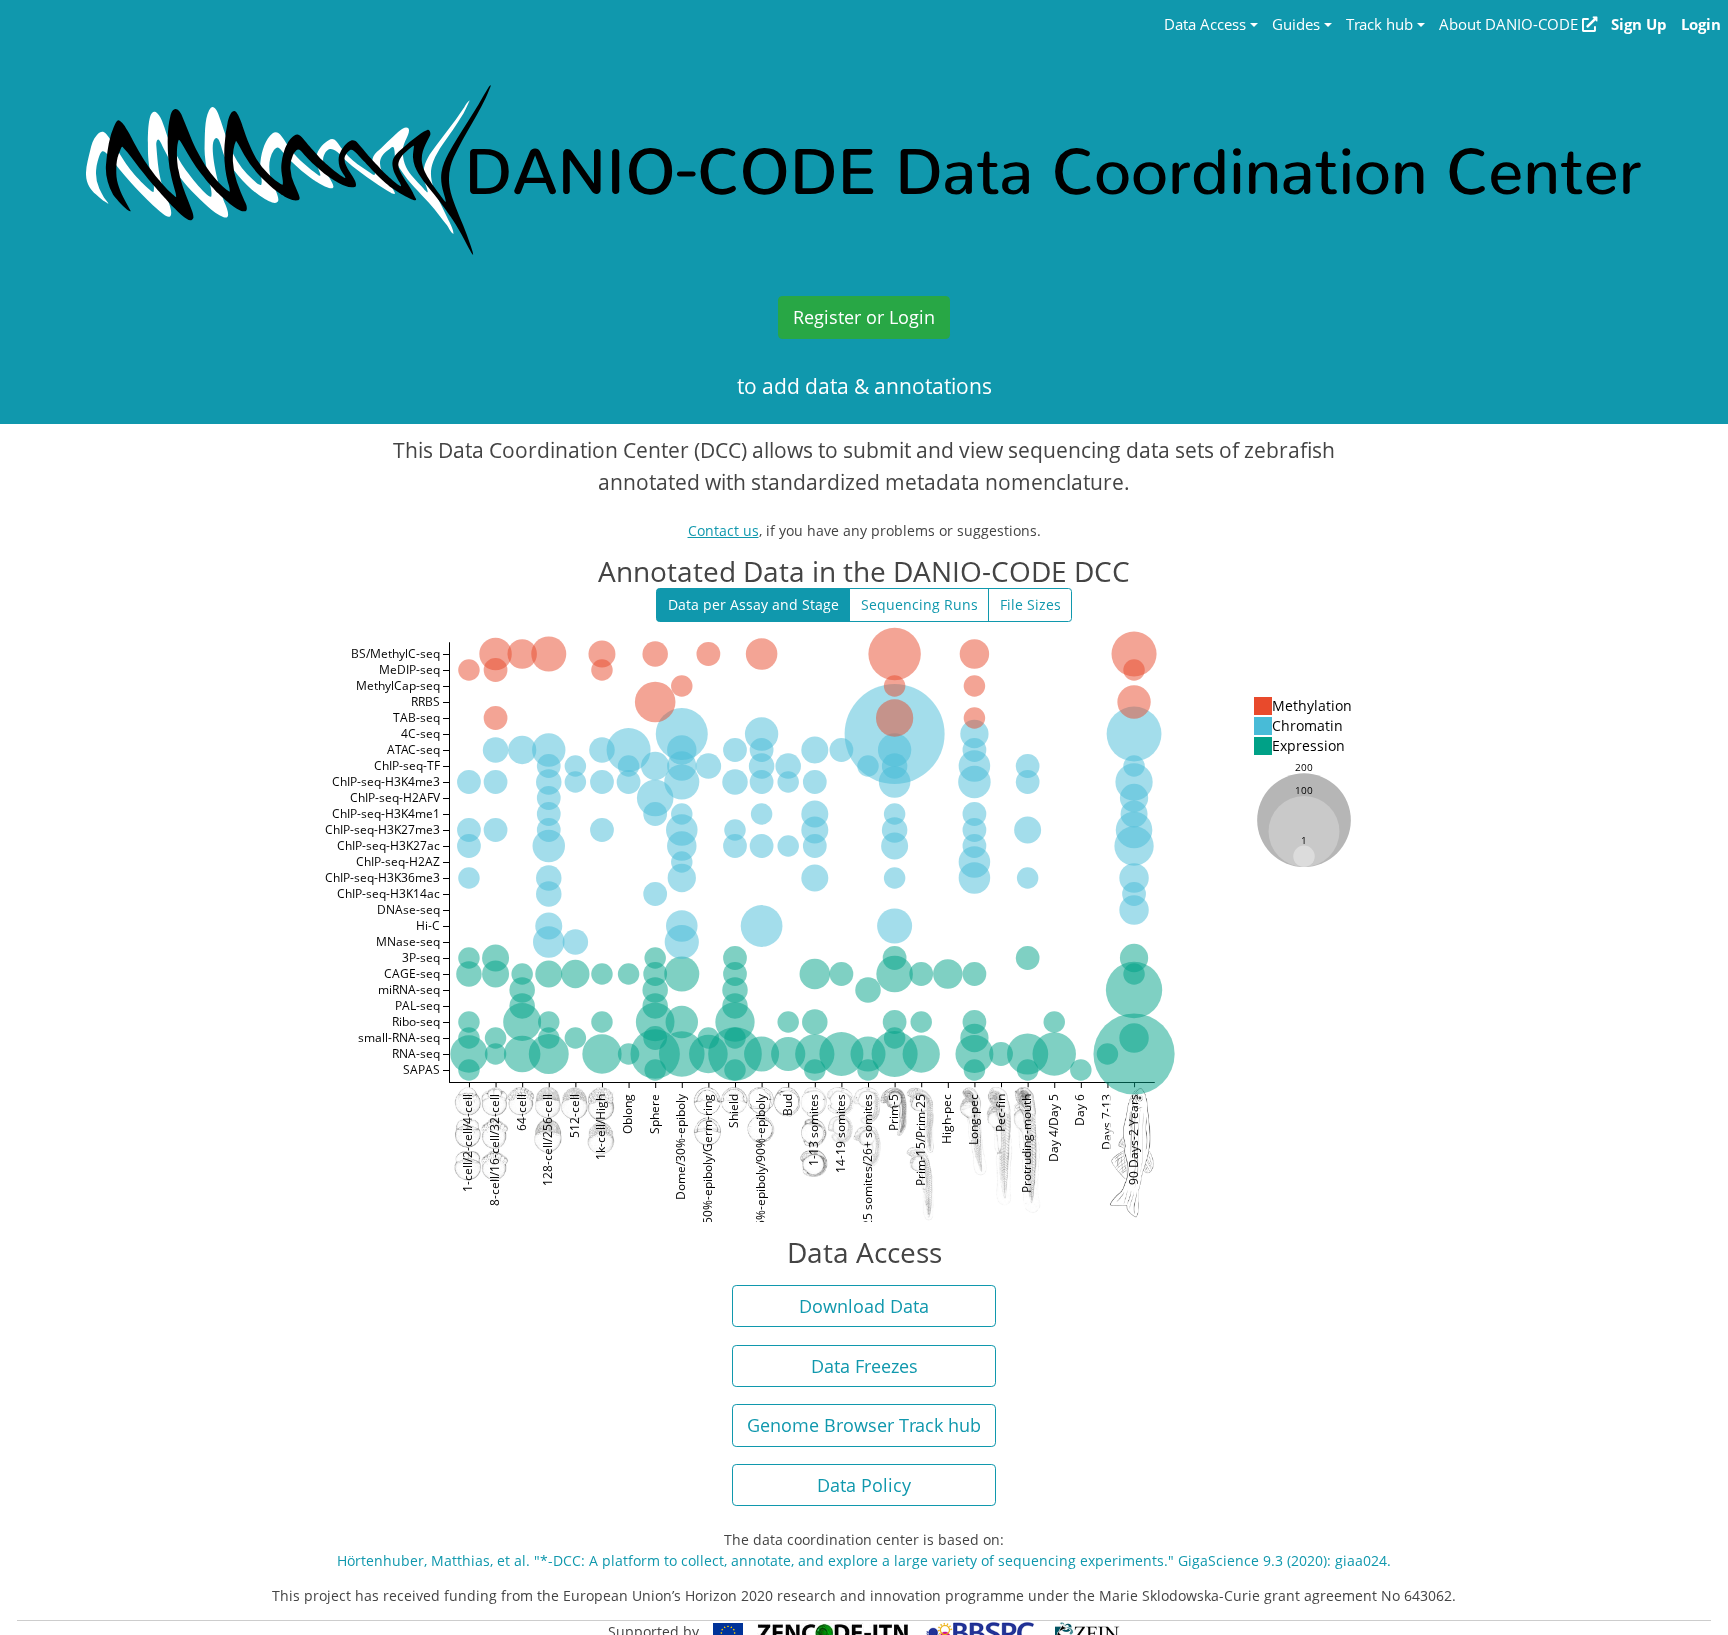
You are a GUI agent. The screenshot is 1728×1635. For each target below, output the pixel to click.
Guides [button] (1296, 24)
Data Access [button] (1205, 24)
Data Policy (864, 1485)
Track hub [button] (1379, 24)
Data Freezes (864, 1366)
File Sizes (1030, 604)
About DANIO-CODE (1510, 24)
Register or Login (864, 317)
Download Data (864, 1306)
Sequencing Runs (919, 604)
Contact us (723, 530)
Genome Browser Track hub (864, 1425)
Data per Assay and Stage (753, 604)
